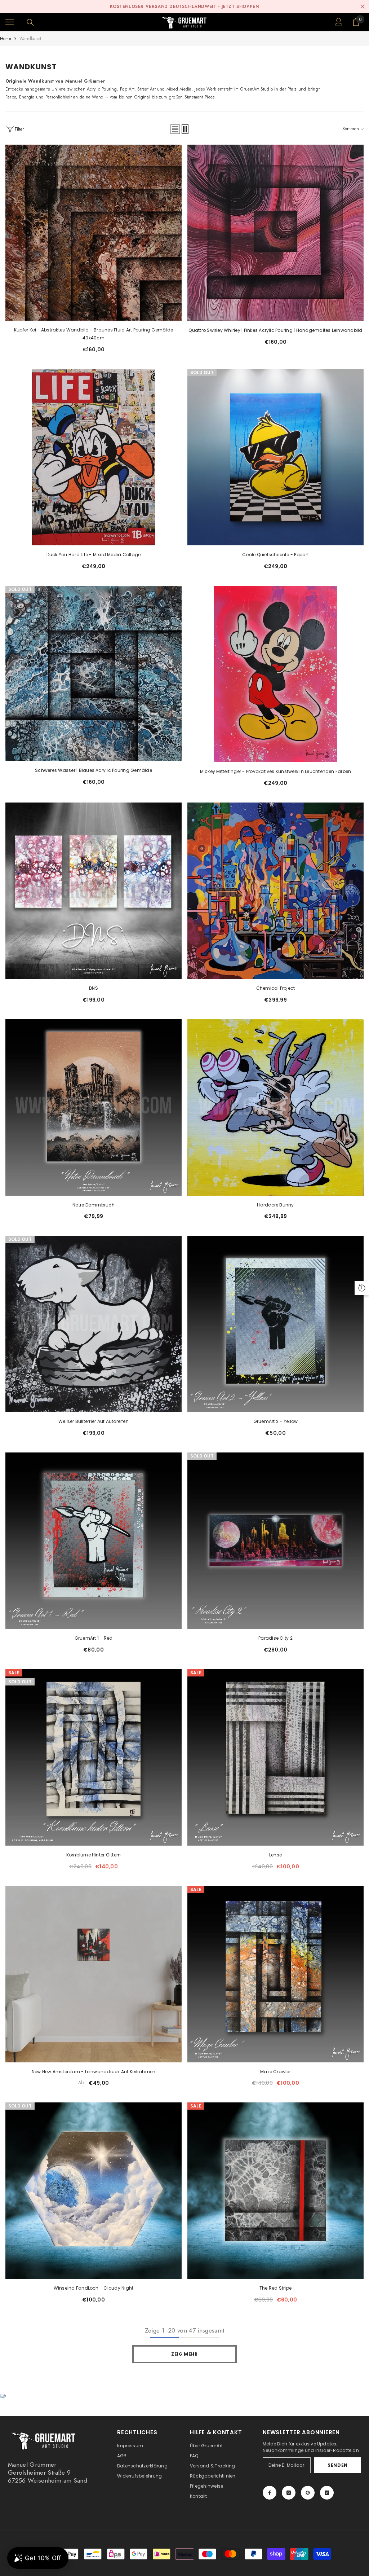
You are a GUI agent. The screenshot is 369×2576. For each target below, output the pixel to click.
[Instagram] (289, 2493)
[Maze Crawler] (275, 1974)
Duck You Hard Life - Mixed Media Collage (94, 555)
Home (6, 39)
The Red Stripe (275, 2288)
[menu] (10, 22)
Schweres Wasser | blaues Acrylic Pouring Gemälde (94, 770)
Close (363, 7)
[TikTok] (327, 2493)
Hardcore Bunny (275, 1205)
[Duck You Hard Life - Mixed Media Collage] (94, 457)
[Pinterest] (308, 2493)
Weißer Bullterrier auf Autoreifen (94, 1421)
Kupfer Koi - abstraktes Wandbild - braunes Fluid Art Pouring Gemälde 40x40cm (94, 334)
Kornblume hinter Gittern (94, 1855)
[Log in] (339, 22)
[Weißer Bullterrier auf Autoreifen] (94, 1324)
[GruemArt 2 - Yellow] (275, 1324)
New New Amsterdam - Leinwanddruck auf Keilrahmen (94, 2072)
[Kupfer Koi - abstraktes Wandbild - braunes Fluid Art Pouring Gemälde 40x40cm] (94, 233)
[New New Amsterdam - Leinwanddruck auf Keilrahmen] (94, 1974)
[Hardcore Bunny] (275, 1107)
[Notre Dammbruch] (94, 1107)
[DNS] (94, 891)
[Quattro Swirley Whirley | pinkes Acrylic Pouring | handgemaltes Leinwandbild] (275, 233)
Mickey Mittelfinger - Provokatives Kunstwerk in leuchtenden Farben (276, 771)
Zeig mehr (184, 2354)
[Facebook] (270, 2493)
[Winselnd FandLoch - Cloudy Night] (94, 2191)
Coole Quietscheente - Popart (275, 555)
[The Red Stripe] (275, 2191)
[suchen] (30, 22)
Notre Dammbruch (94, 1205)
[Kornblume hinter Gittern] (94, 1757)
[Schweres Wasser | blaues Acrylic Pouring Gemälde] (94, 673)
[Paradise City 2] (275, 1541)
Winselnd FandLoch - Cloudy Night (94, 2288)
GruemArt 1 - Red (94, 1638)
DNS (94, 988)
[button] (175, 129)
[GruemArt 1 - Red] (94, 1541)
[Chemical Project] (275, 891)
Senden (338, 2465)
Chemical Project (276, 988)
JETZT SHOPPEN (240, 6)
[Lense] (275, 1757)
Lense (275, 1855)
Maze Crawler (275, 2072)
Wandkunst (30, 39)
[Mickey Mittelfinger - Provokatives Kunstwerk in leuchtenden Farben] (275, 674)
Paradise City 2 (275, 1638)
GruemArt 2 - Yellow (276, 1421)
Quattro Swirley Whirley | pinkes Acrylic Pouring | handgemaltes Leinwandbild (275, 330)
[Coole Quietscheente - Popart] (275, 457)
